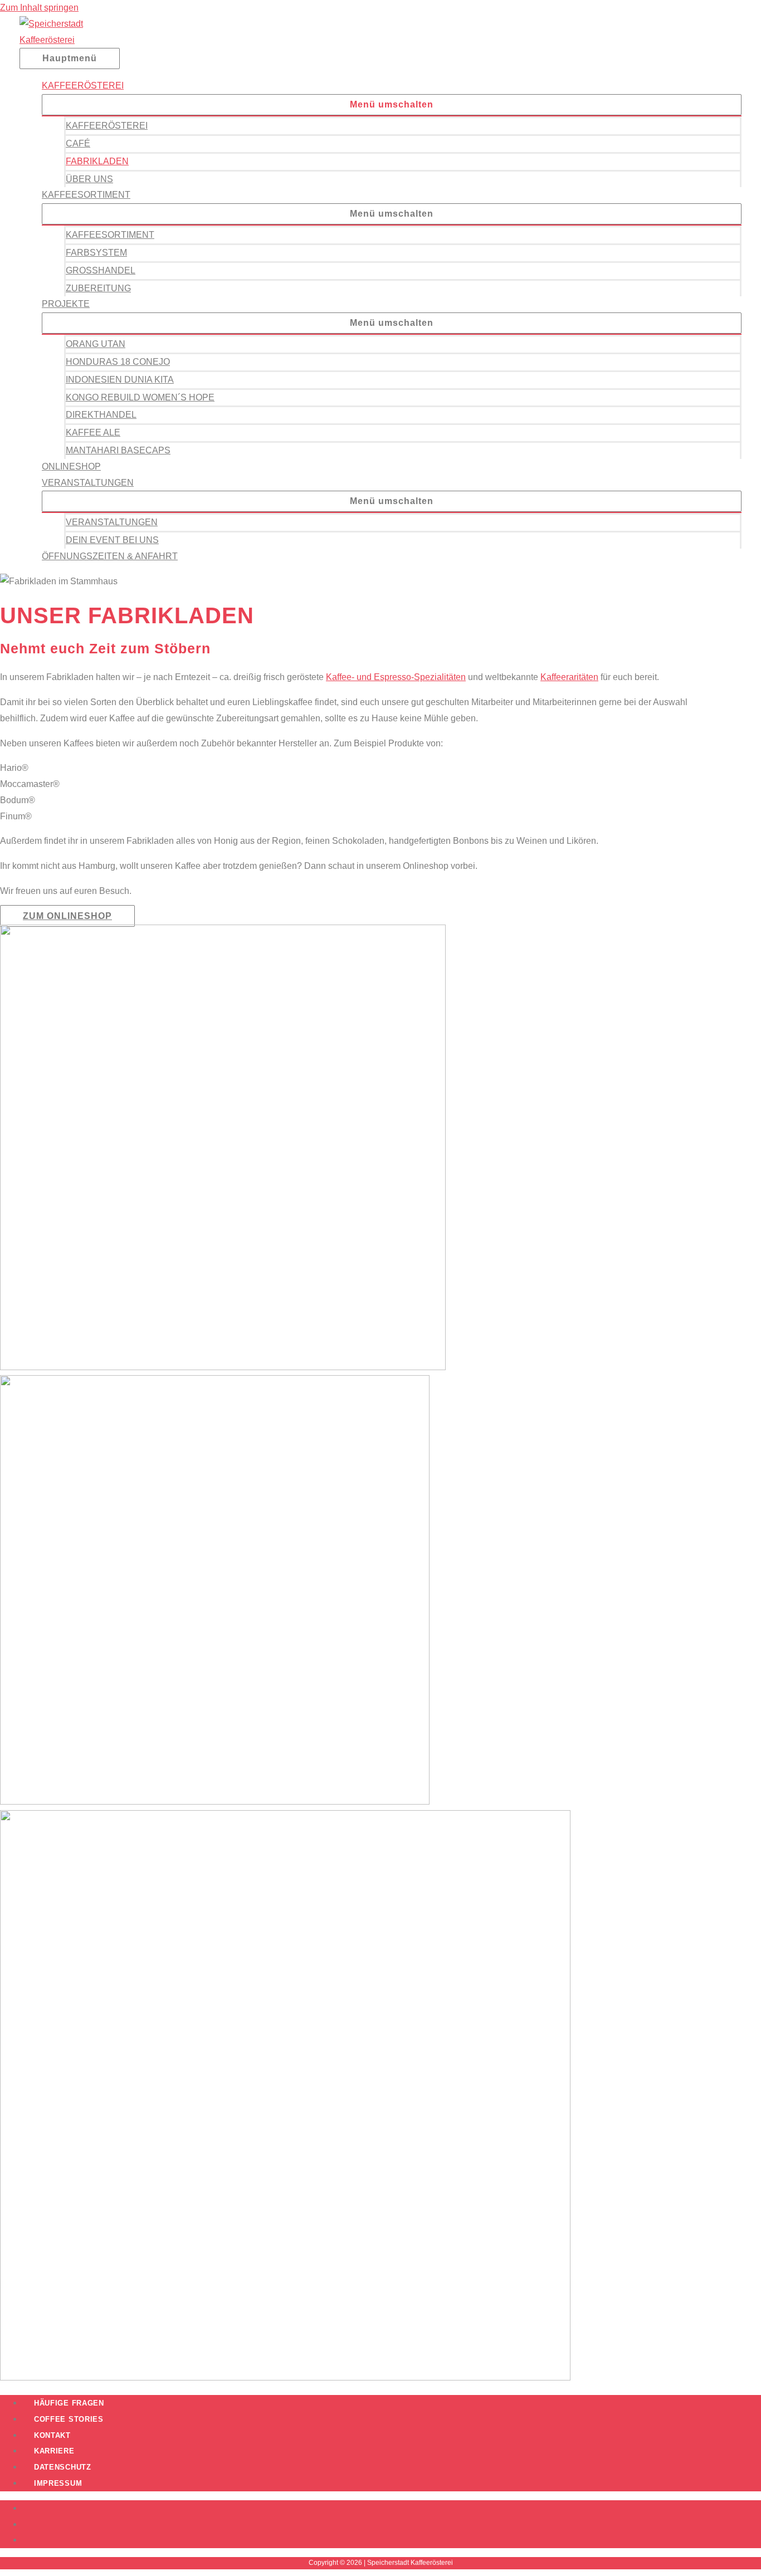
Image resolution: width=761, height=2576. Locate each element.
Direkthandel (101, 415)
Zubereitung (98, 288)
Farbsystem (96, 253)
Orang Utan (96, 344)
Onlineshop (71, 466)
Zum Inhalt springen (39, 8)
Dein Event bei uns (112, 540)
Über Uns (89, 179)
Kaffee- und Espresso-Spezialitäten (396, 677)
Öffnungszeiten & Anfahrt (110, 556)
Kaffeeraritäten (569, 677)
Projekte (66, 304)
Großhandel (101, 270)
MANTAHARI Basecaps (118, 450)
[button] (392, 105)
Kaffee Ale (93, 432)
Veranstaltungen (88, 483)
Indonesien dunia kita (120, 380)
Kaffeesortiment (86, 195)
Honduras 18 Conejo (118, 362)
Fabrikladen (97, 161)
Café (78, 143)
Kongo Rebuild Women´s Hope (140, 397)
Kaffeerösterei (83, 85)
